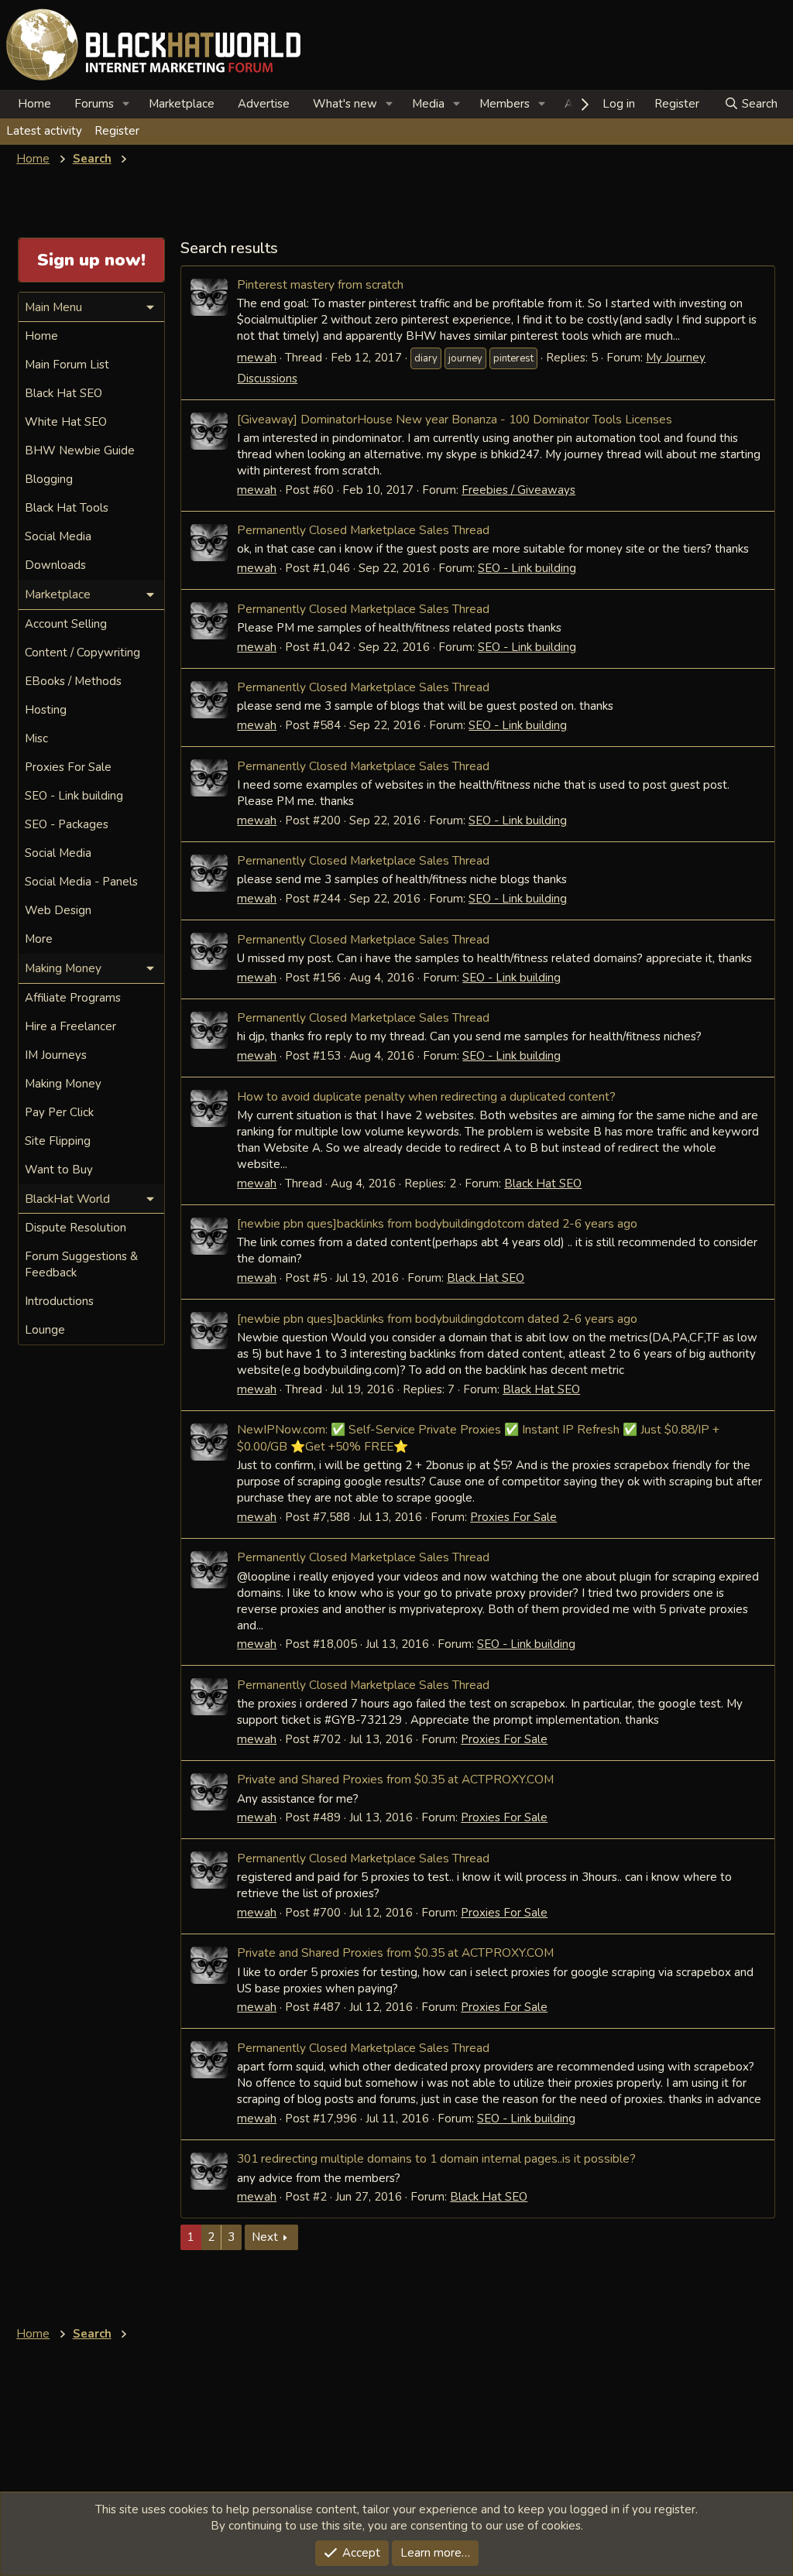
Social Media (58, 536)
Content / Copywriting (82, 653)
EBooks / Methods (73, 681)
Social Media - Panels (81, 882)
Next (265, 2237)
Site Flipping (58, 1141)
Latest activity (44, 131)
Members (505, 104)
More (39, 939)
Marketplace (182, 104)
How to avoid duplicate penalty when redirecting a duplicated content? (426, 1096)
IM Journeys (56, 1055)
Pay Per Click (59, 1112)
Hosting (46, 710)
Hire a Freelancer (70, 1026)
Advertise (264, 104)
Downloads (55, 565)
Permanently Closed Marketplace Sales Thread (363, 530)
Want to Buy (59, 1170)
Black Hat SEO (543, 1184)
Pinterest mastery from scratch (320, 284)
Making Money (63, 1084)
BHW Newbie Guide (80, 450)
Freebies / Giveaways (518, 490)
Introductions (59, 1301)
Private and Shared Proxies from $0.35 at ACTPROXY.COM (395, 1779)
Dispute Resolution (76, 1228)
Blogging (49, 479)
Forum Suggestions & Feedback (81, 1264)
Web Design (58, 910)
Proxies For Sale (513, 1517)
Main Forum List (67, 365)
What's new (345, 104)
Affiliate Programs (73, 998)
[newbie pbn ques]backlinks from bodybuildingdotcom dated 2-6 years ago (437, 1223)
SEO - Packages (67, 824)
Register (117, 131)
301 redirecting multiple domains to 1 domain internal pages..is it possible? (436, 2158)
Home (34, 104)
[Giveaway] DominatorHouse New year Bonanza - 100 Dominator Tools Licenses (455, 419)
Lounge (45, 1330)
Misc (36, 738)
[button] (126, 104)
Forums (94, 104)
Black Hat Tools (67, 508)
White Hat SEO (66, 422)
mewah (257, 358)
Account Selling (66, 624)
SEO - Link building (527, 568)
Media (428, 104)
